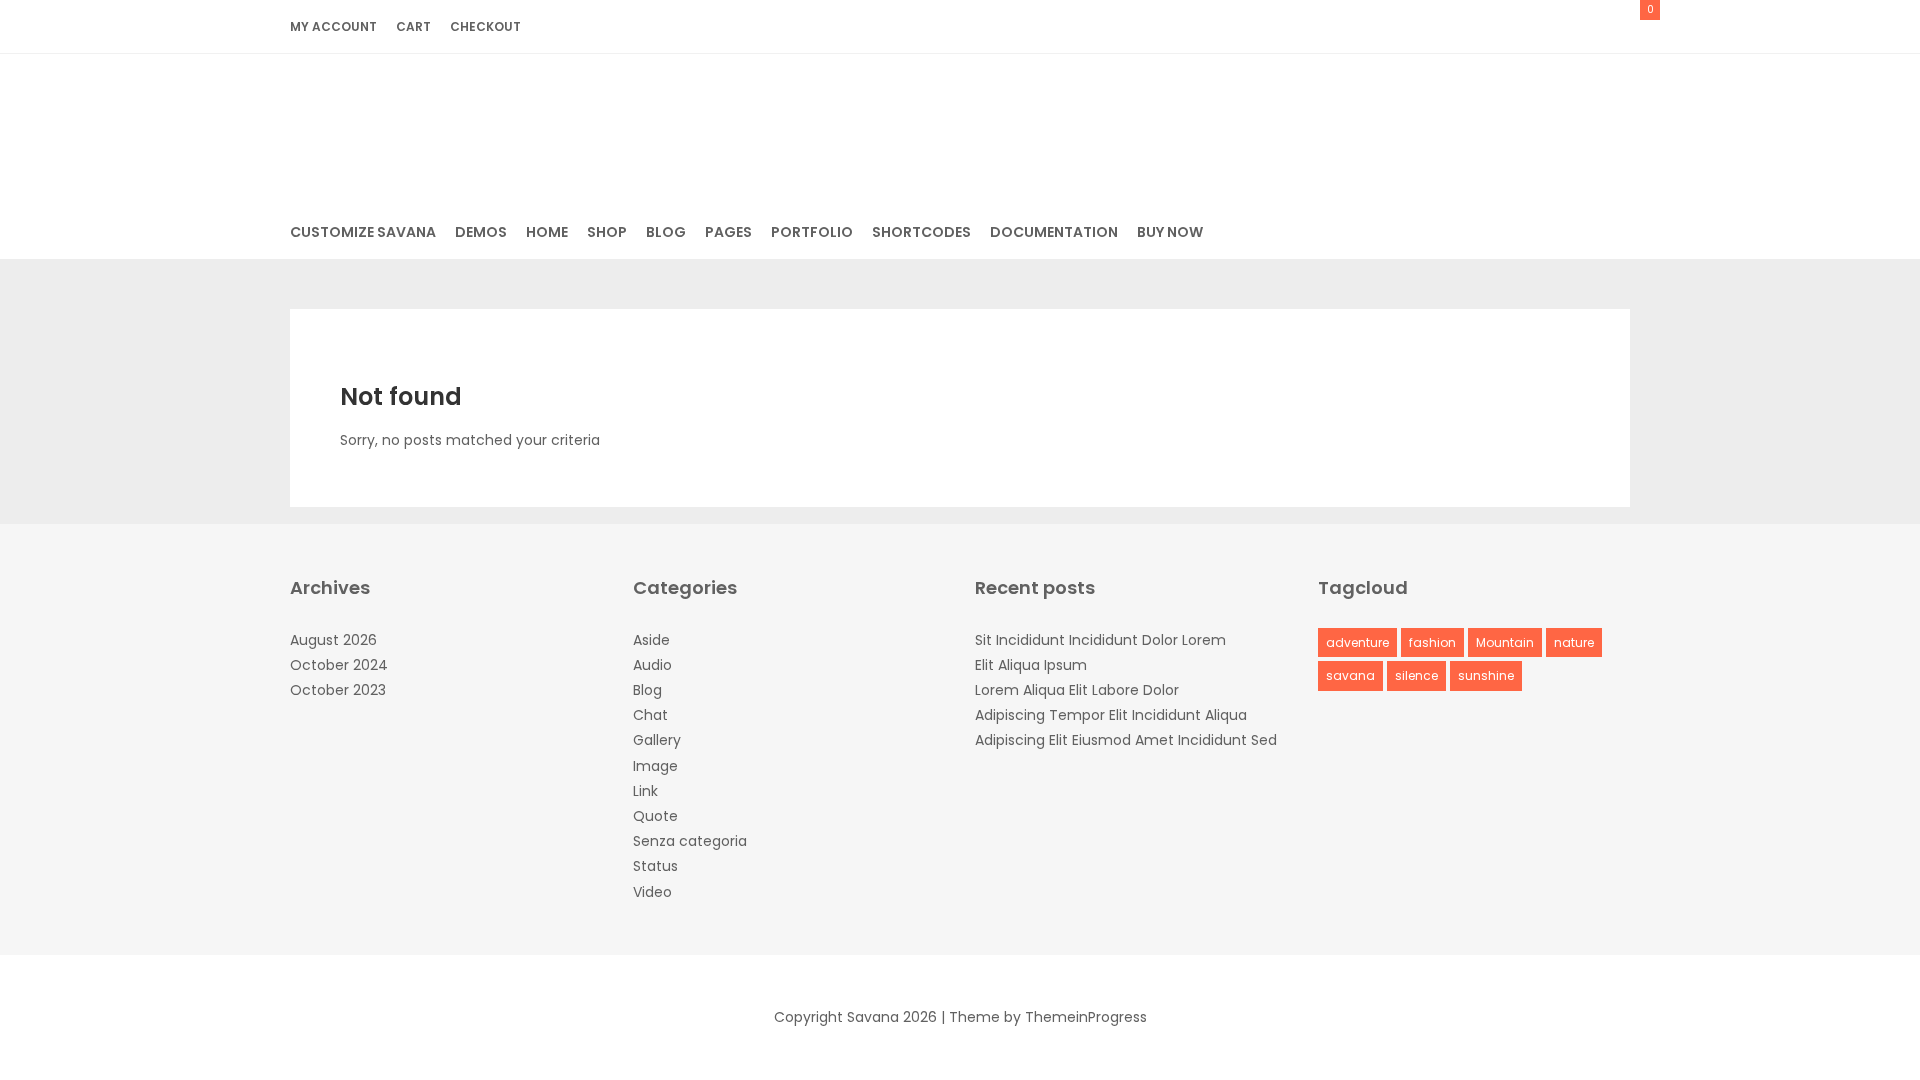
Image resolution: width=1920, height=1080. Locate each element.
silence (1416, 675)
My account (333, 26)
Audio (652, 665)
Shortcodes (921, 232)
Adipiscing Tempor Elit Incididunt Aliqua (1111, 715)
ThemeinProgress (1086, 1017)
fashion (1432, 642)
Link (645, 791)
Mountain (1505, 642)
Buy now (1170, 232)
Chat (650, 715)
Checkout (485, 26)
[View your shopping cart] (1625, 26)
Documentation (1054, 232)
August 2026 (333, 640)
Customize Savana (363, 232)
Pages (728, 232)
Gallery (657, 740)
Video (652, 892)
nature (1574, 642)
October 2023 (338, 690)
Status (655, 866)
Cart (413, 26)
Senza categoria (690, 841)
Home (547, 232)
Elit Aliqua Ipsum (1031, 665)
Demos (481, 232)
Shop (607, 232)
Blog (666, 232)
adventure (1357, 642)
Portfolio (812, 232)
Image (655, 766)
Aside (651, 640)
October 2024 (339, 665)
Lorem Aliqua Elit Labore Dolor (1077, 690)
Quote (655, 816)
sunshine (1486, 675)
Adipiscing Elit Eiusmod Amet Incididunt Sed (1126, 740)
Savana (960, 123)
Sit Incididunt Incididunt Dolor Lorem (1100, 640)
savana (1350, 675)
